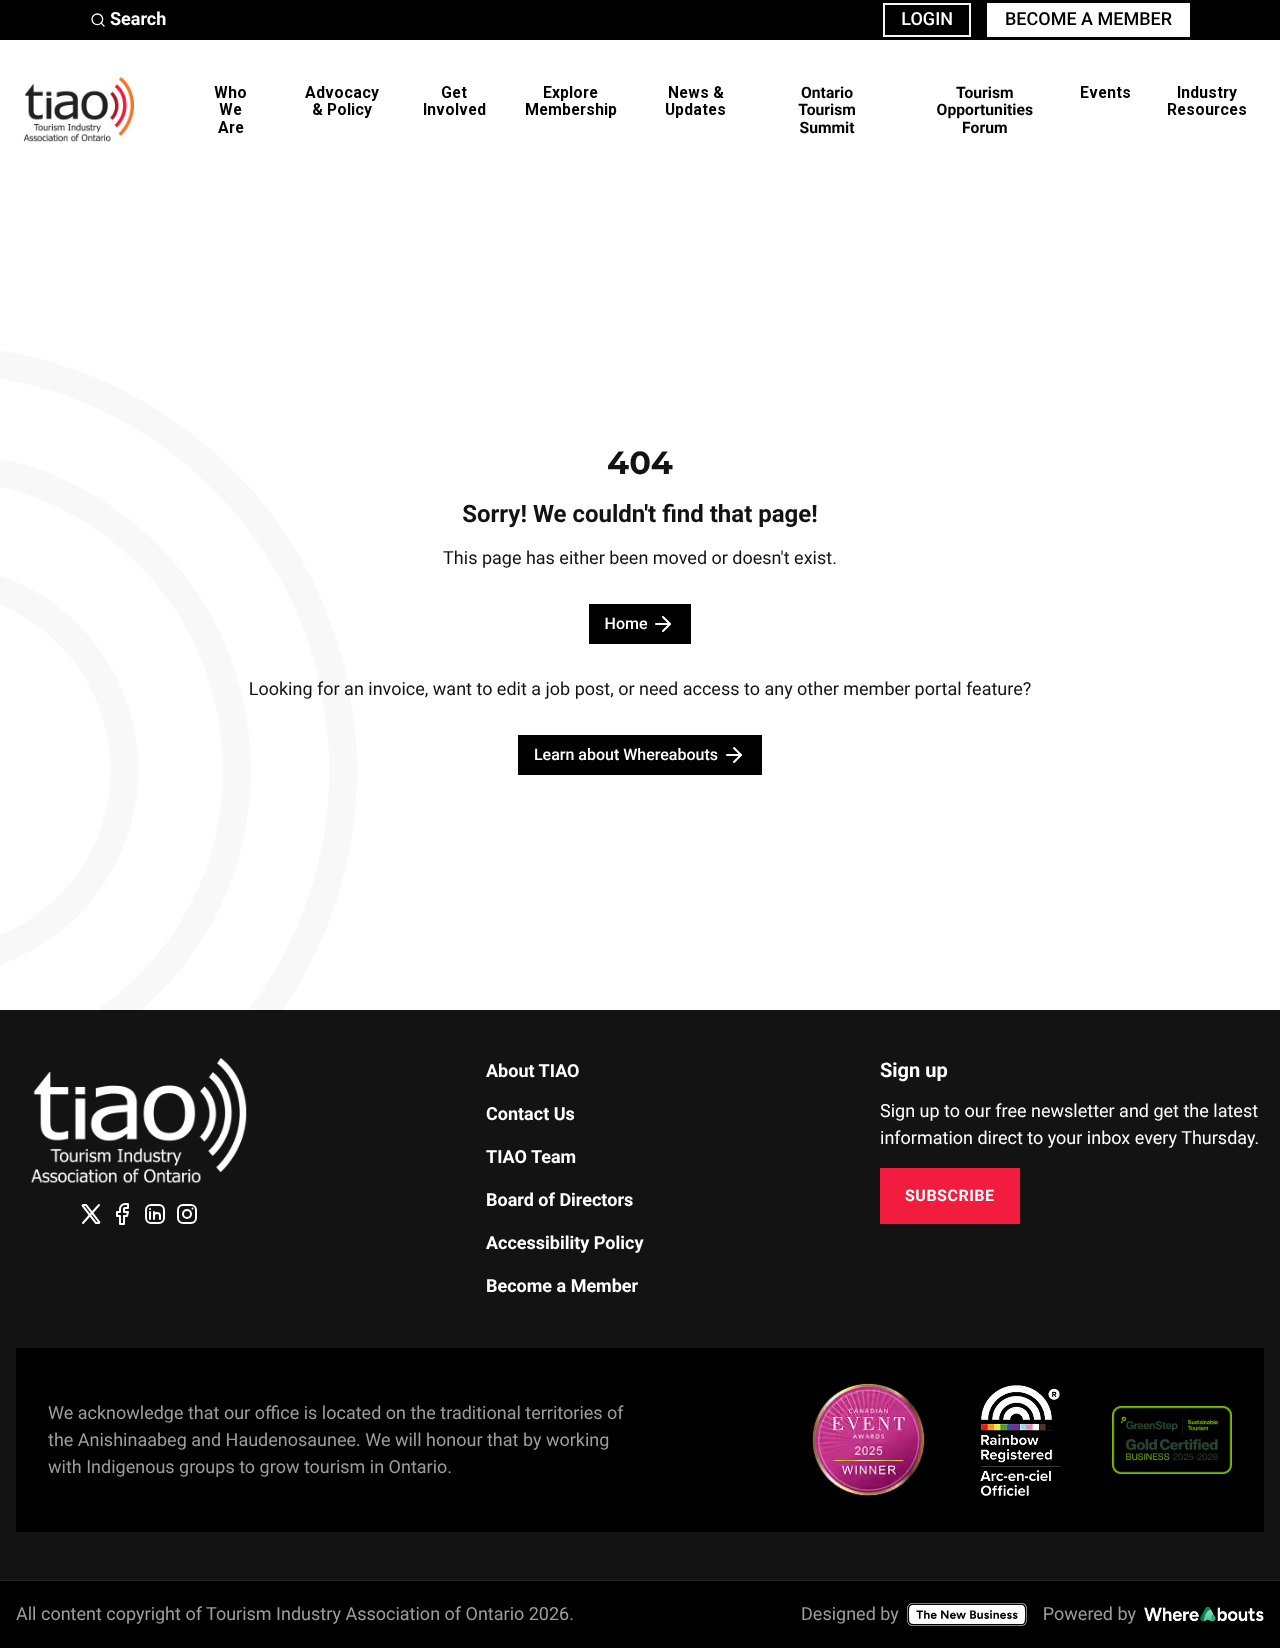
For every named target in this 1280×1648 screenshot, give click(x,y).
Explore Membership (571, 101)
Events (1105, 92)
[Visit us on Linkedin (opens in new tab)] (155, 1214)
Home (626, 623)
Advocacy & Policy (342, 101)
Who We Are (230, 110)
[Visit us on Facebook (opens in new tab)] (123, 1214)
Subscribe (950, 1195)
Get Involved (454, 101)
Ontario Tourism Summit (827, 110)
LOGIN (927, 19)
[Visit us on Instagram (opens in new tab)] (187, 1214)
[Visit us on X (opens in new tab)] (91, 1214)
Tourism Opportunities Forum (985, 110)
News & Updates (695, 101)
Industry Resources (1207, 101)
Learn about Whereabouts (626, 754)
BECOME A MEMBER (1088, 19)
